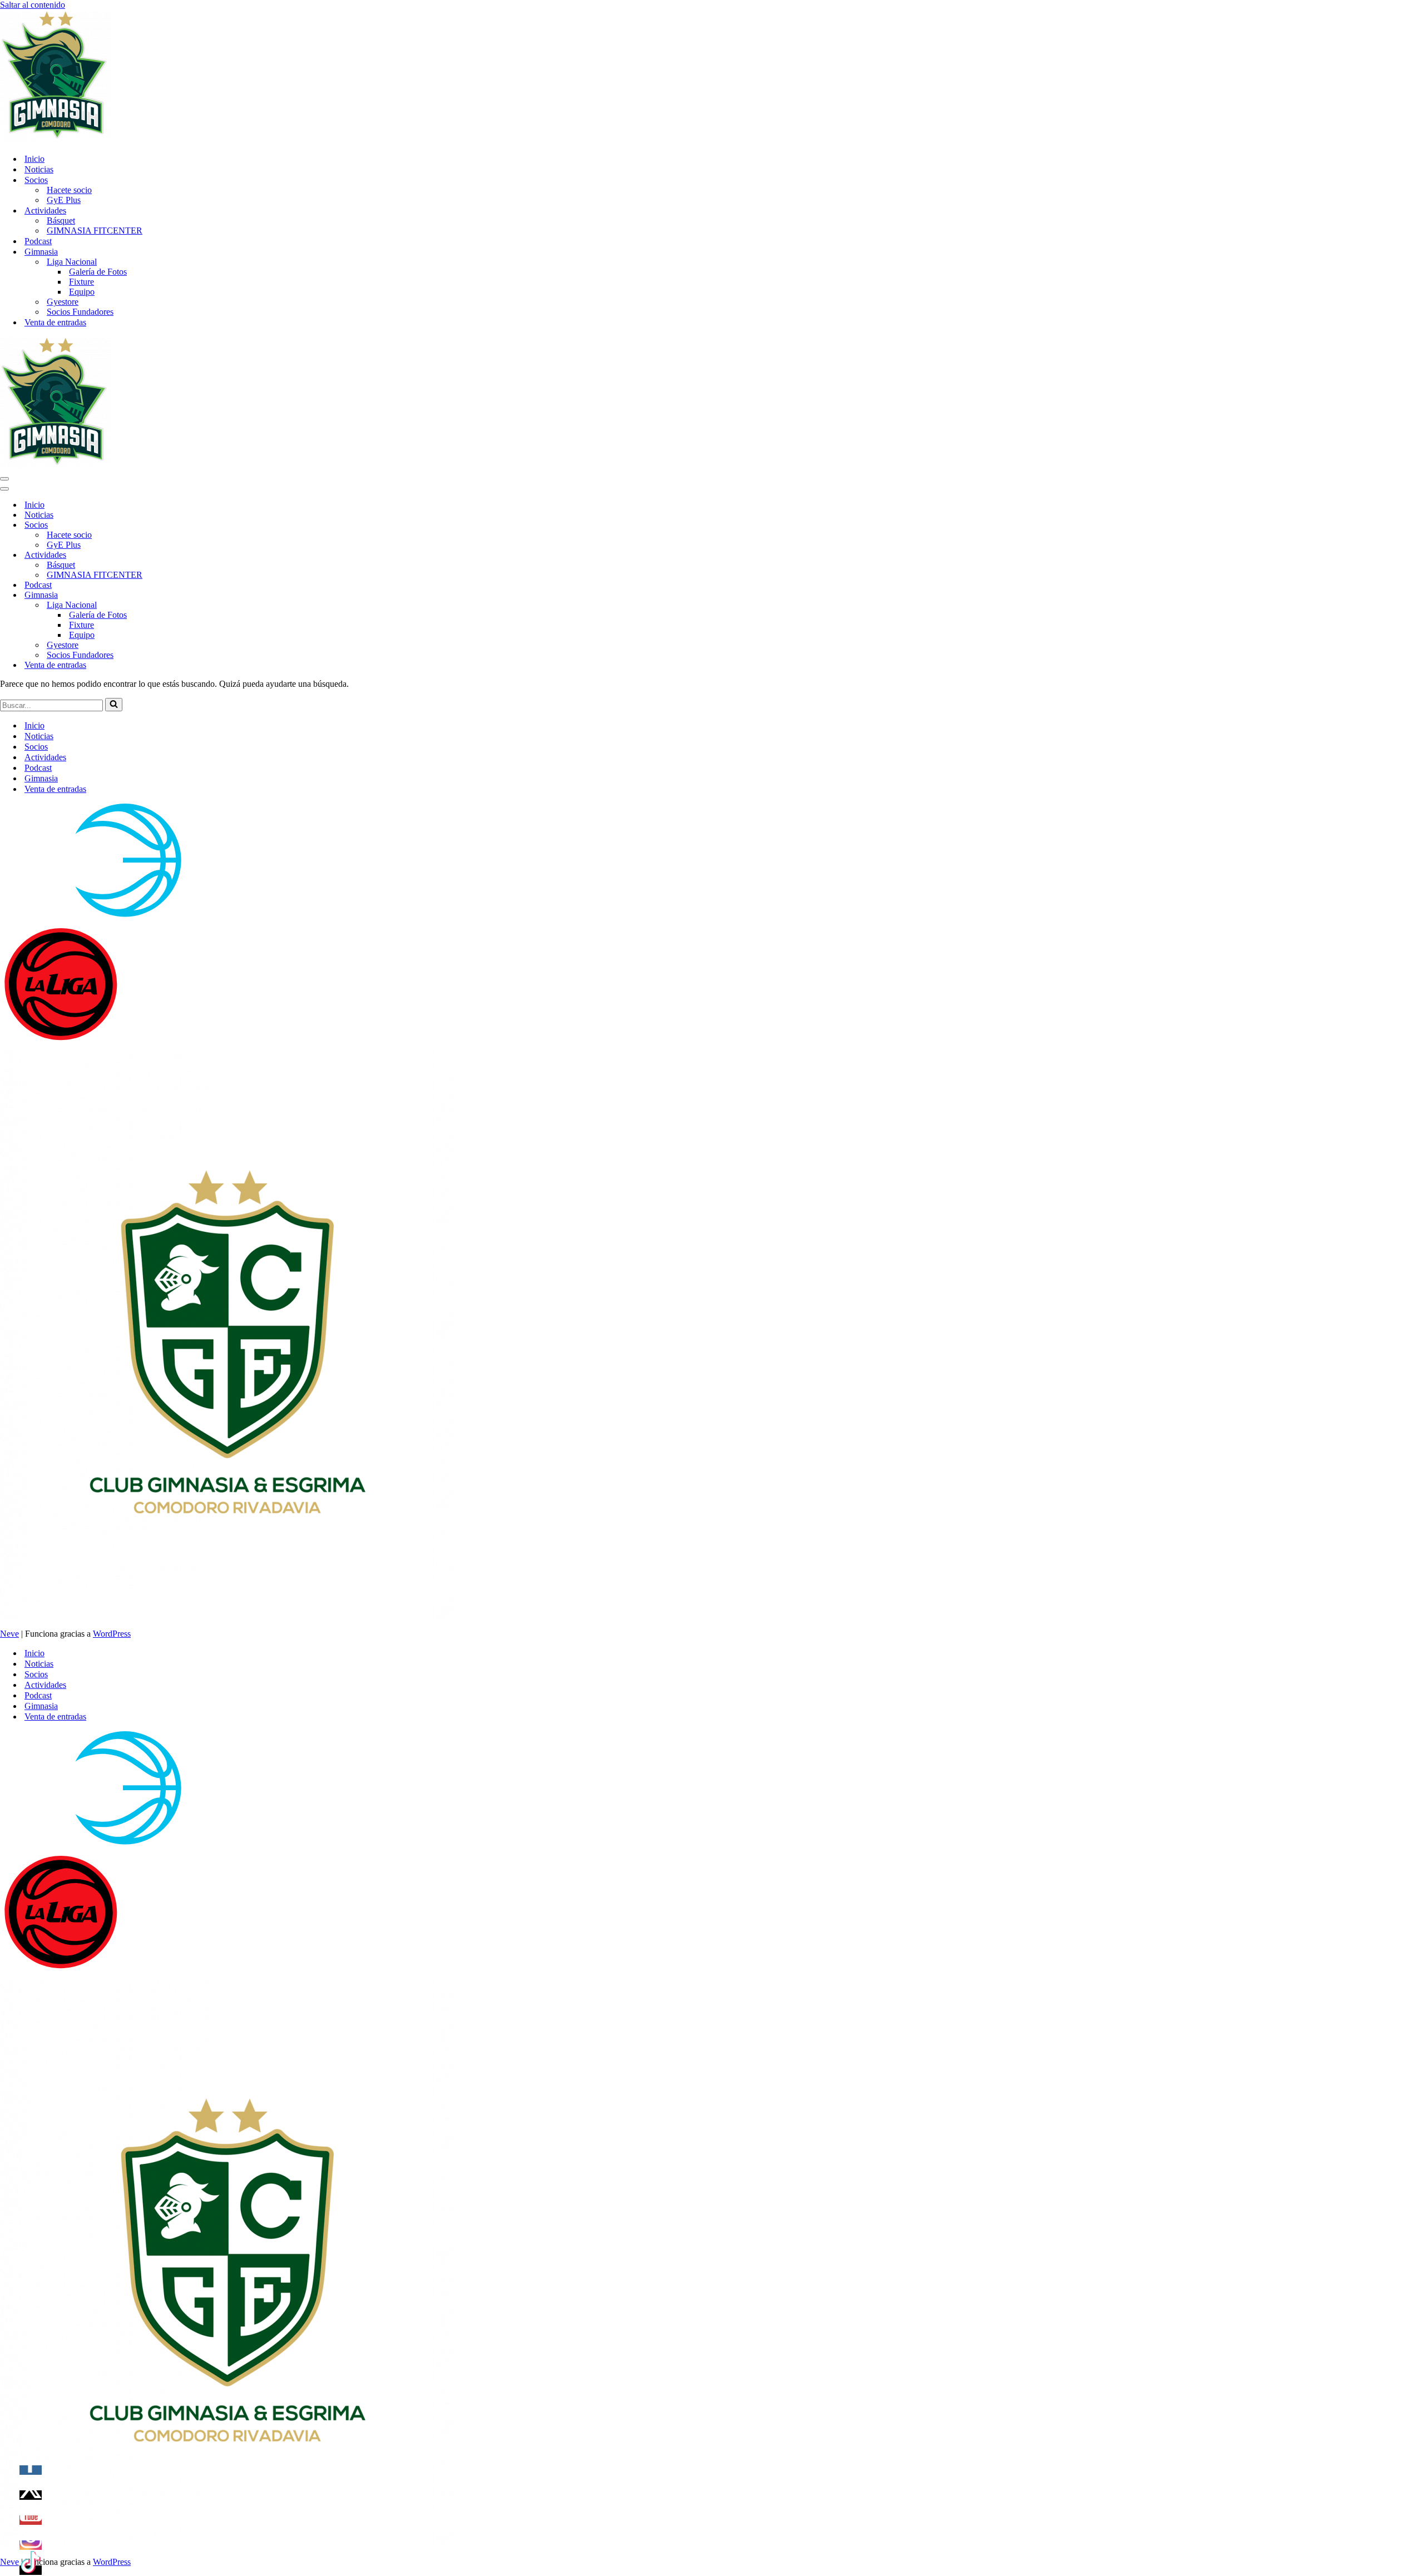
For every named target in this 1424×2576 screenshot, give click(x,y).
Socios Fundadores (80, 312)
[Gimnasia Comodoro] (56, 139)
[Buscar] (114, 705)
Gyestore (63, 302)
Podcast (38, 241)
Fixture (81, 282)
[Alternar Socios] (195, 525)
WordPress (112, 1634)
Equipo (82, 292)
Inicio (34, 159)
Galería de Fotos (98, 272)
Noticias (39, 169)
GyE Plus (64, 200)
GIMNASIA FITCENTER (95, 231)
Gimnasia (41, 778)
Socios (36, 747)
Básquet (61, 221)
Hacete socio (69, 190)
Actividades (45, 757)
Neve (9, 1634)
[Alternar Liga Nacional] (195, 605)
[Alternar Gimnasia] (195, 595)
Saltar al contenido (33, 5)
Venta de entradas (55, 322)
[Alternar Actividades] (195, 555)
